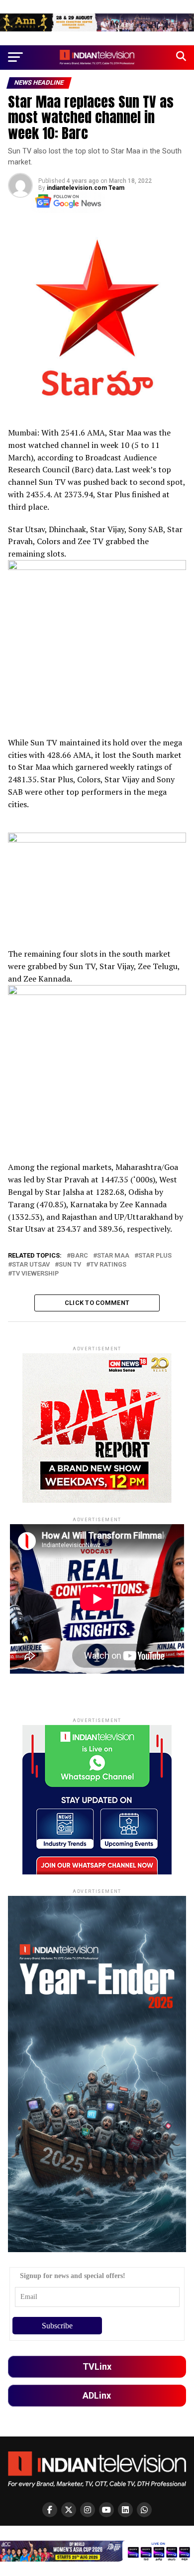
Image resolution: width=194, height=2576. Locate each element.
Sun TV (70, 1265)
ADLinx (97, 2395)
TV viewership (35, 1274)
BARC (79, 1256)
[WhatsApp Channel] (144, 2510)
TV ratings (108, 1265)
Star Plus (155, 1256)
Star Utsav (31, 1265)
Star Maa (113, 1256)
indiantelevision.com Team (86, 188)
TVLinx (97, 2366)
